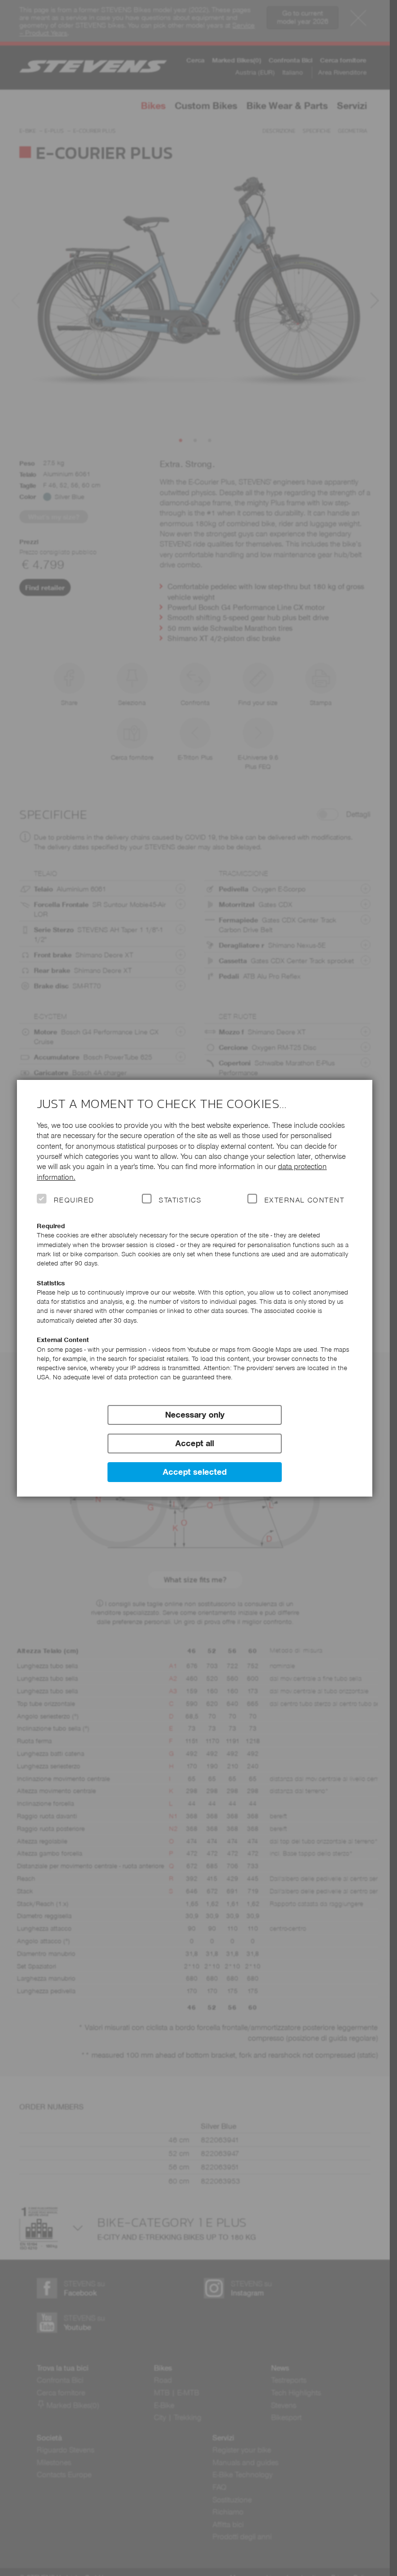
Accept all (195, 1443)
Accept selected (195, 1472)
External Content (304, 1200)
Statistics (180, 1200)
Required (74, 1200)
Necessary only (195, 1415)
